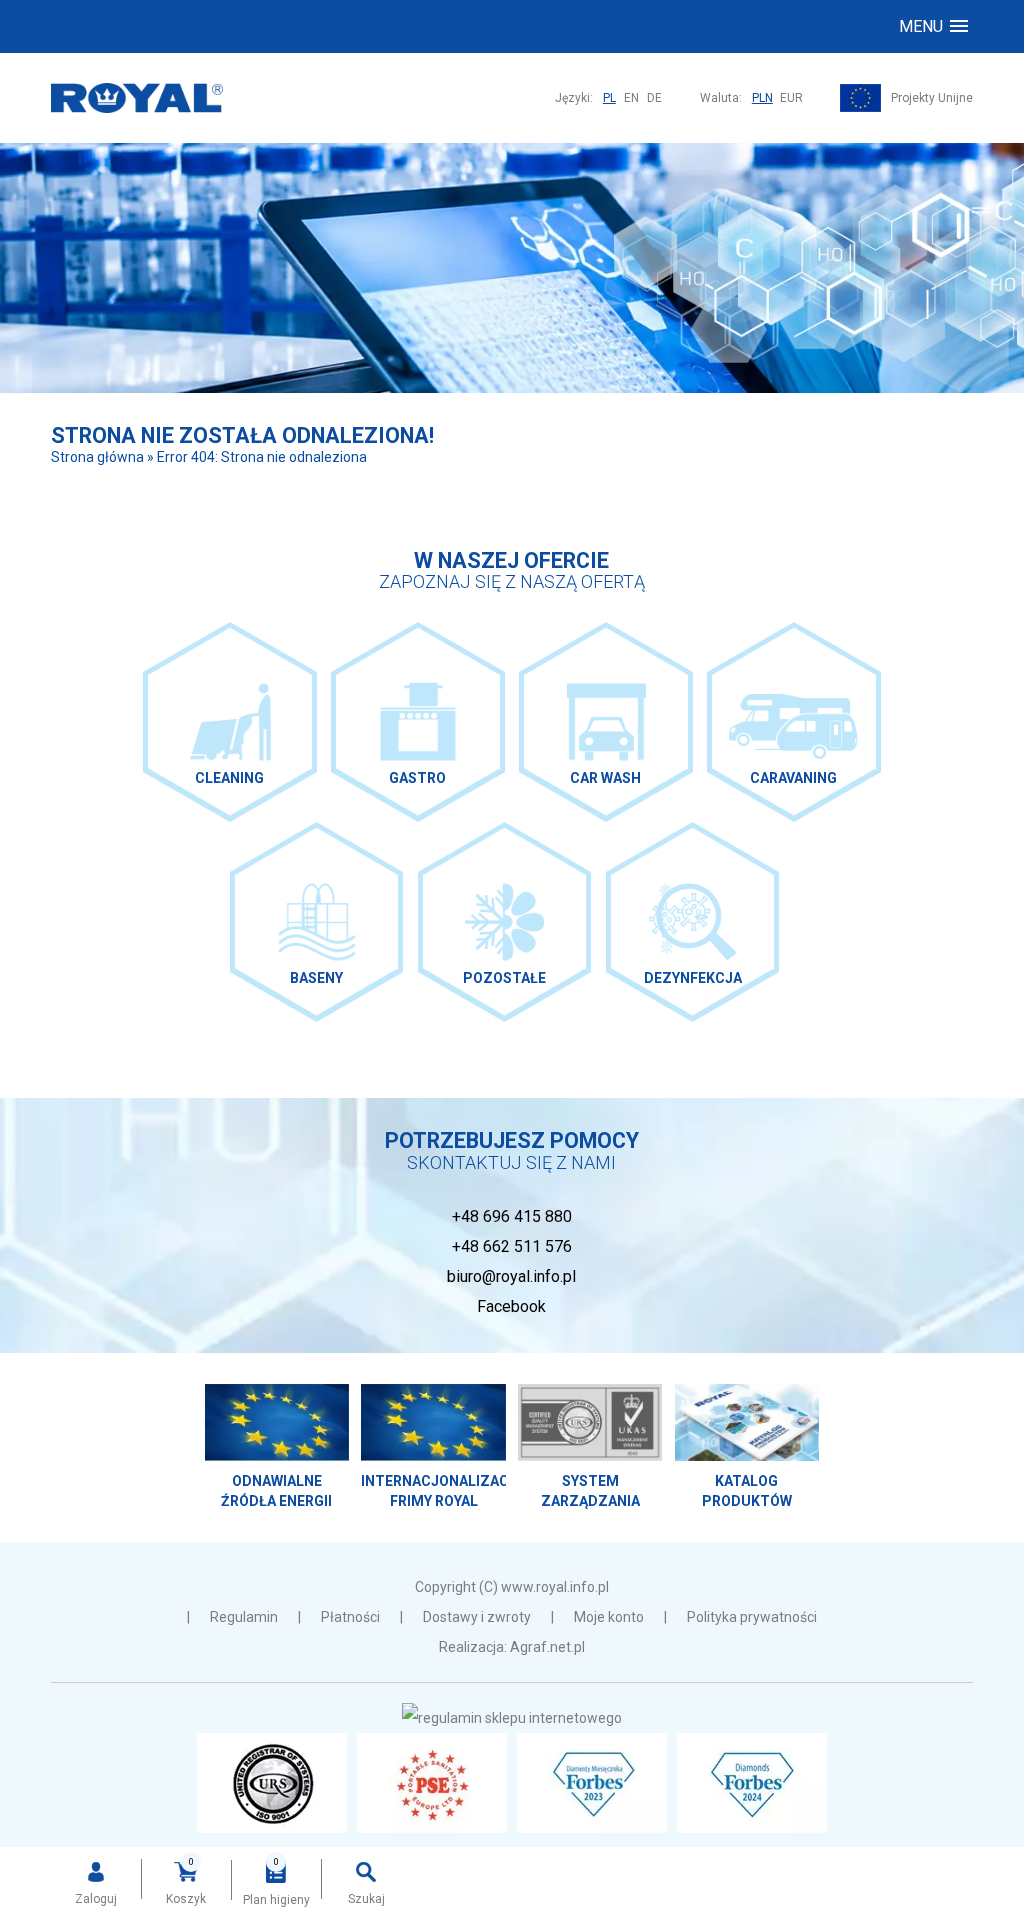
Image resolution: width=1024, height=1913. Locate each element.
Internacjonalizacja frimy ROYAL (433, 1447)
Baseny (316, 922)
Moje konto (609, 1617)
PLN (762, 98)
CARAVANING (793, 722)
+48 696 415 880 (512, 1216)
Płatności (350, 1617)
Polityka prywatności (752, 1617)
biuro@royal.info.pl (511, 1276)
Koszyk (186, 1899)
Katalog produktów (747, 1447)
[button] (933, 26)
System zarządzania (590, 1447)
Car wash (605, 722)
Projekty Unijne (932, 98)
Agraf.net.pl (547, 1647)
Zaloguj (96, 1899)
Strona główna (97, 457)
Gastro (417, 722)
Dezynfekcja (692, 922)
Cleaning (229, 722)
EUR (791, 98)
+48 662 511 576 (512, 1246)
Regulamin (244, 1617)
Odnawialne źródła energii (277, 1447)
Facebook (511, 1306)
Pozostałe (504, 922)
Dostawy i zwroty (477, 1617)
